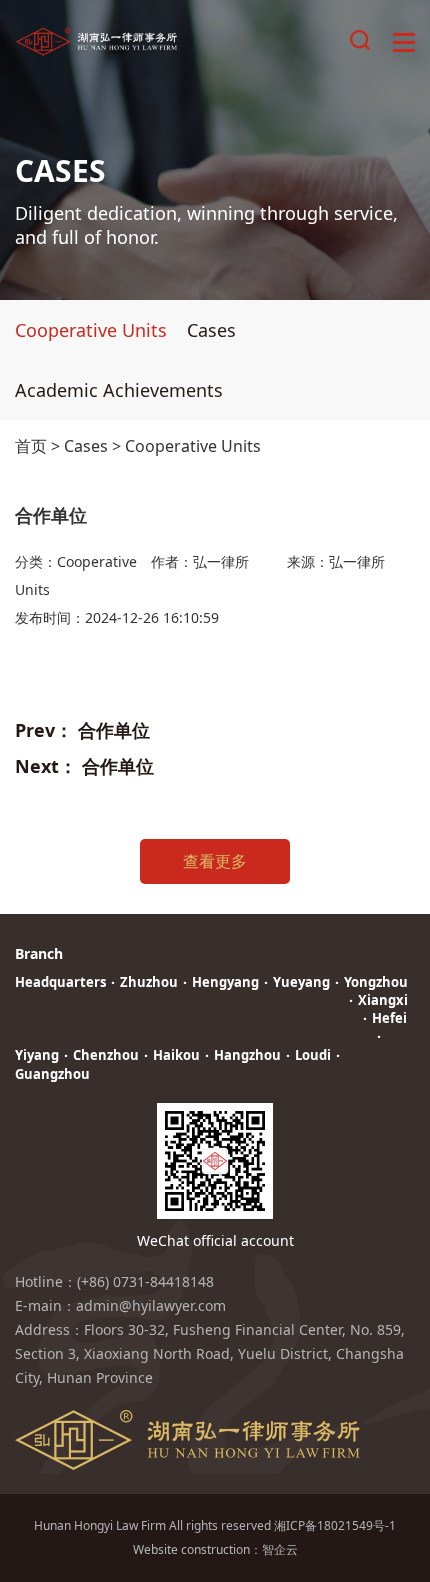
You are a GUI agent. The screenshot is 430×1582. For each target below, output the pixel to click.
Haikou (176, 1055)
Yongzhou (376, 982)
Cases (211, 330)
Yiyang (37, 1055)
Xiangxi (383, 1000)
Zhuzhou (149, 982)
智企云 (280, 1549)
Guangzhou (52, 1074)
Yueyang (301, 982)
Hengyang (225, 982)
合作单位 (114, 730)
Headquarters (60, 982)
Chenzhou (106, 1055)
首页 (31, 446)
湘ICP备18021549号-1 (335, 1525)
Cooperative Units (91, 330)
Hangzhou (247, 1055)
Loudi (313, 1055)
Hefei (389, 1018)
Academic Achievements (119, 390)
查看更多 (215, 861)
